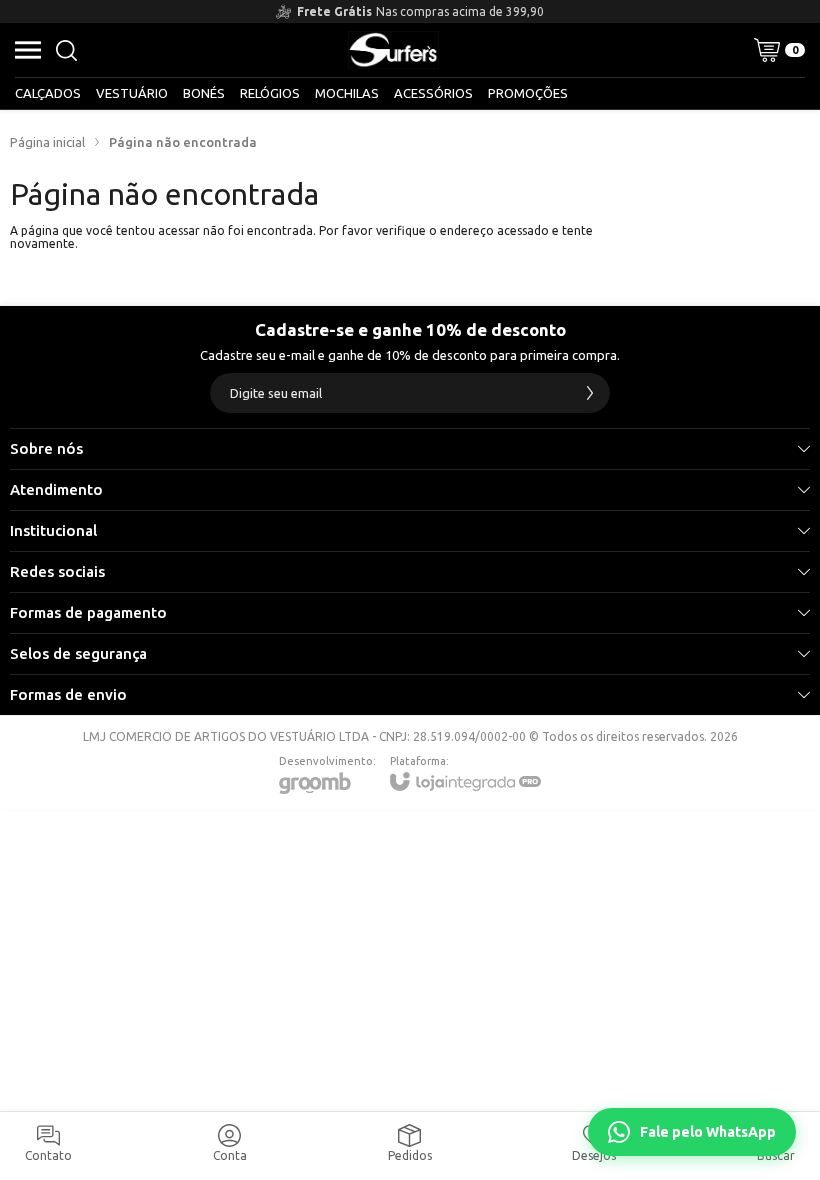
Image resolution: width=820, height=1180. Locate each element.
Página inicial (47, 142)
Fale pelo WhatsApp (708, 1132)
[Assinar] (590, 393)
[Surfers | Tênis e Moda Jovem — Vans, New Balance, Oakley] (394, 50)
